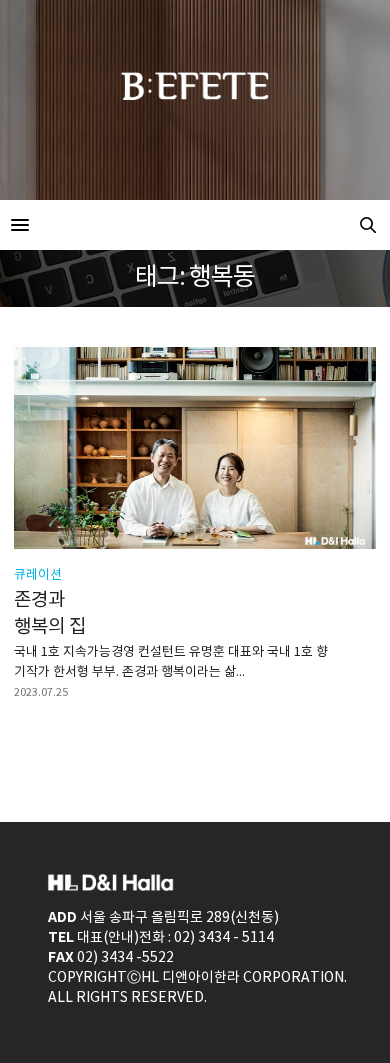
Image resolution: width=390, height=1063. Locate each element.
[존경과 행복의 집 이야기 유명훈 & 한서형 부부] (195, 448)
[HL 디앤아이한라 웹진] (195, 225)
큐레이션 (38, 575)
